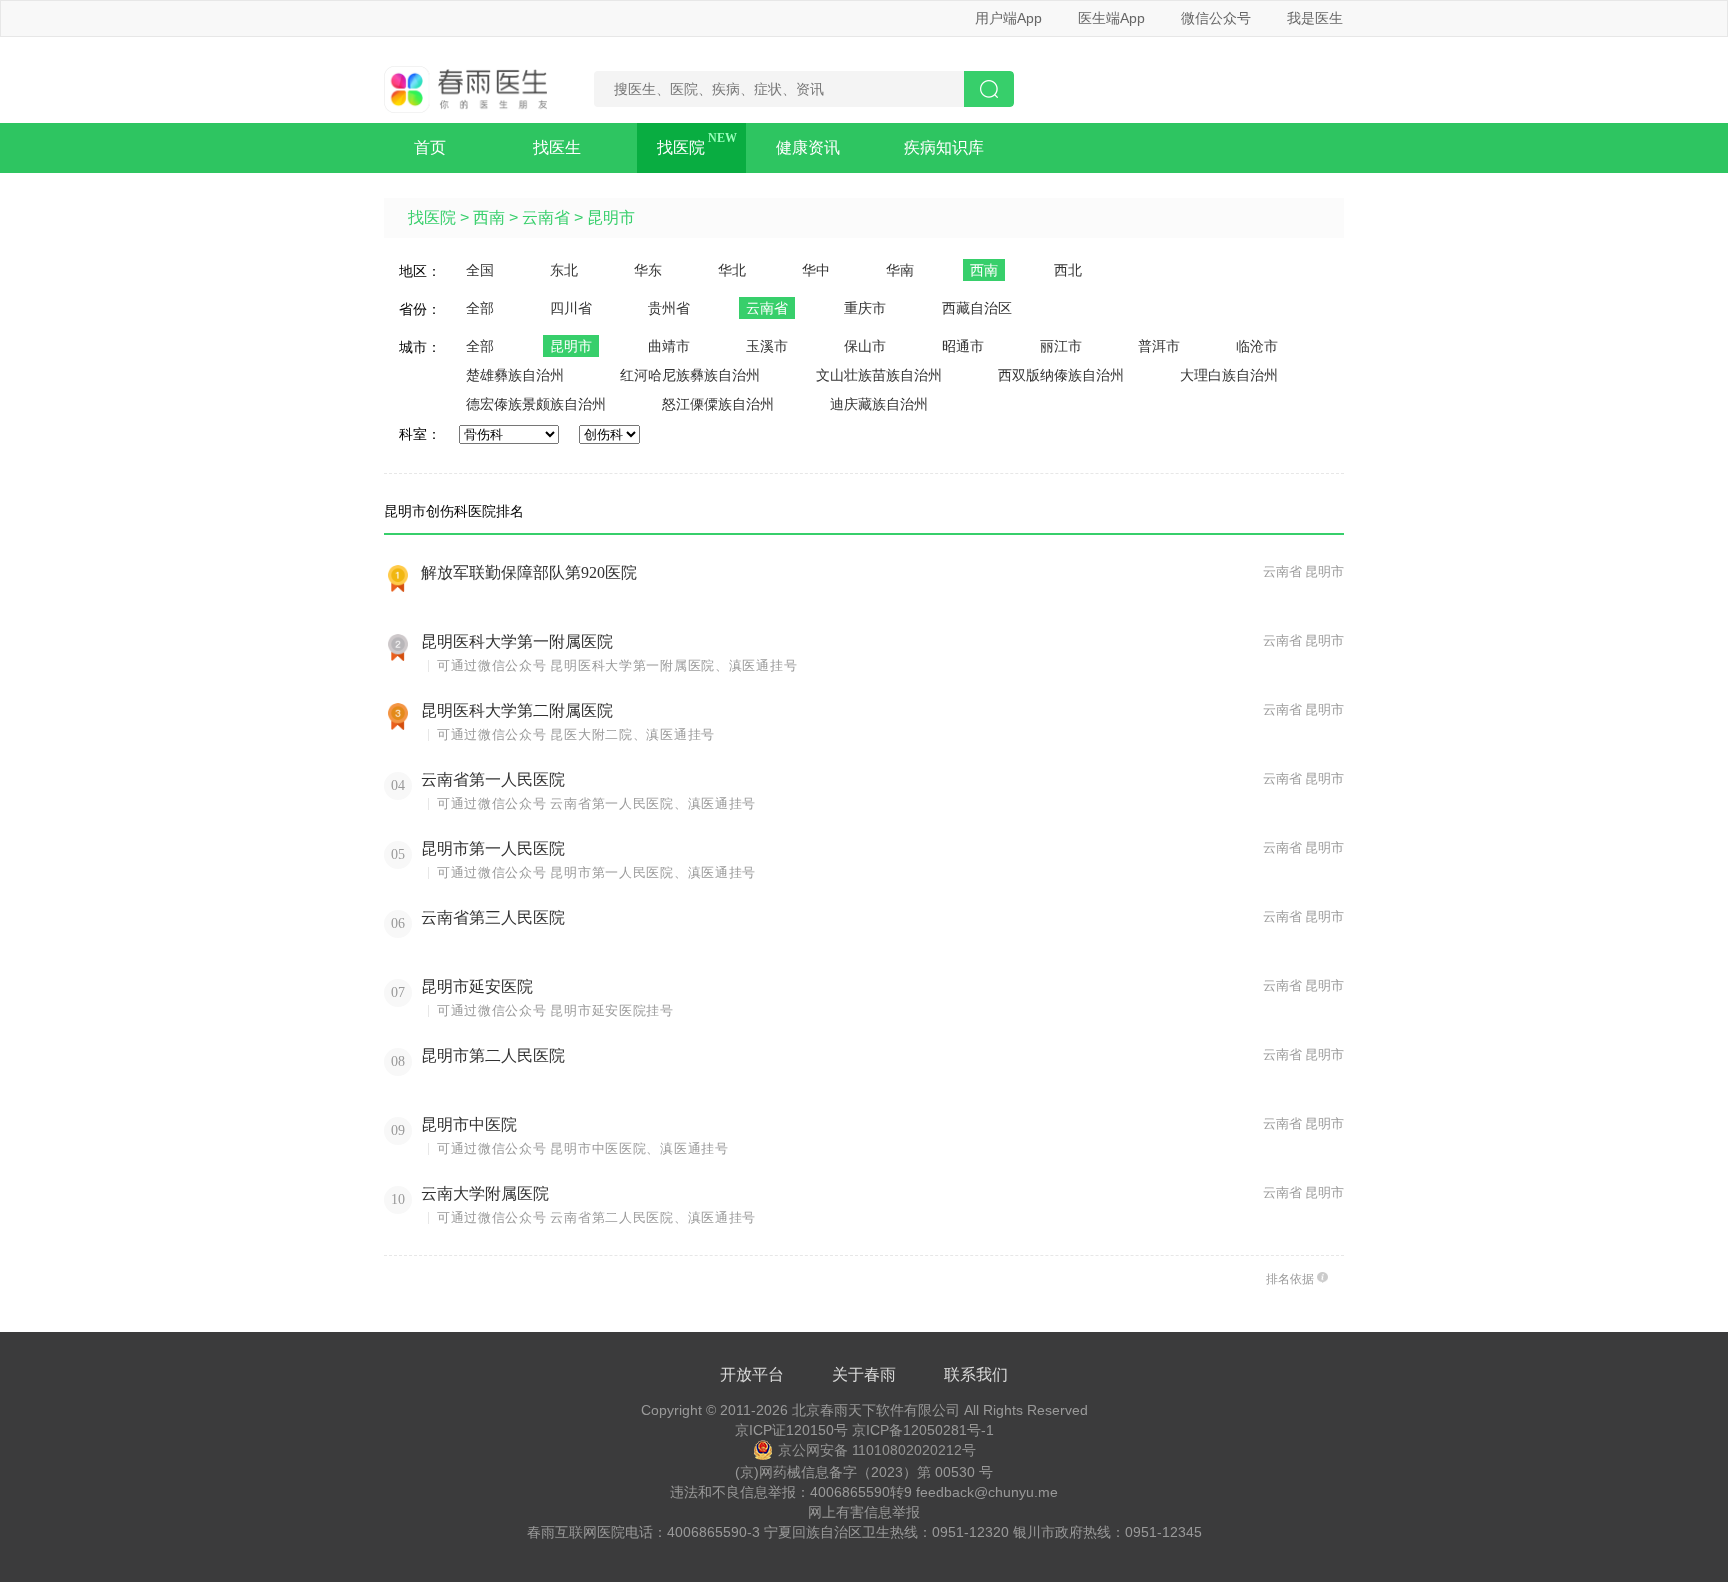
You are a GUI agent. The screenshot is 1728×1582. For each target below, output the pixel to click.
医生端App (1111, 18)
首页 (430, 147)
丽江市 (1061, 346)
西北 (1068, 270)
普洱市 (1159, 346)
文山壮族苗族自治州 (879, 375)
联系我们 (976, 1374)
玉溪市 (767, 346)
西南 (489, 217)
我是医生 (1315, 18)
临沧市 (1257, 346)
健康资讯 (808, 147)
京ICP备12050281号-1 (923, 1430)
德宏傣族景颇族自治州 (536, 404)
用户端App (1008, 18)
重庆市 (865, 308)
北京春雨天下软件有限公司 (876, 1410)
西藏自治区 (977, 308)
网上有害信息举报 (864, 1512)
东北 (564, 270)
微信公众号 (1216, 18)
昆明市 (611, 217)
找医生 (557, 147)
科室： (420, 434)
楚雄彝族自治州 (515, 375)
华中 (816, 270)
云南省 (546, 217)
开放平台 (752, 1374)
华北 (732, 270)
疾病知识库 (944, 147)
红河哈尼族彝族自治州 (690, 375)
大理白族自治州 (1229, 375)
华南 (900, 270)
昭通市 (963, 346)
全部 (480, 308)
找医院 (681, 147)
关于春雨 (864, 1374)
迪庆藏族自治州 (879, 404)
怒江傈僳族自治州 (718, 404)
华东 (648, 270)
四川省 (571, 308)
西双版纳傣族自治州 (1061, 375)
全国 (480, 270)
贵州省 (669, 308)
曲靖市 (669, 346)
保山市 (865, 346)
